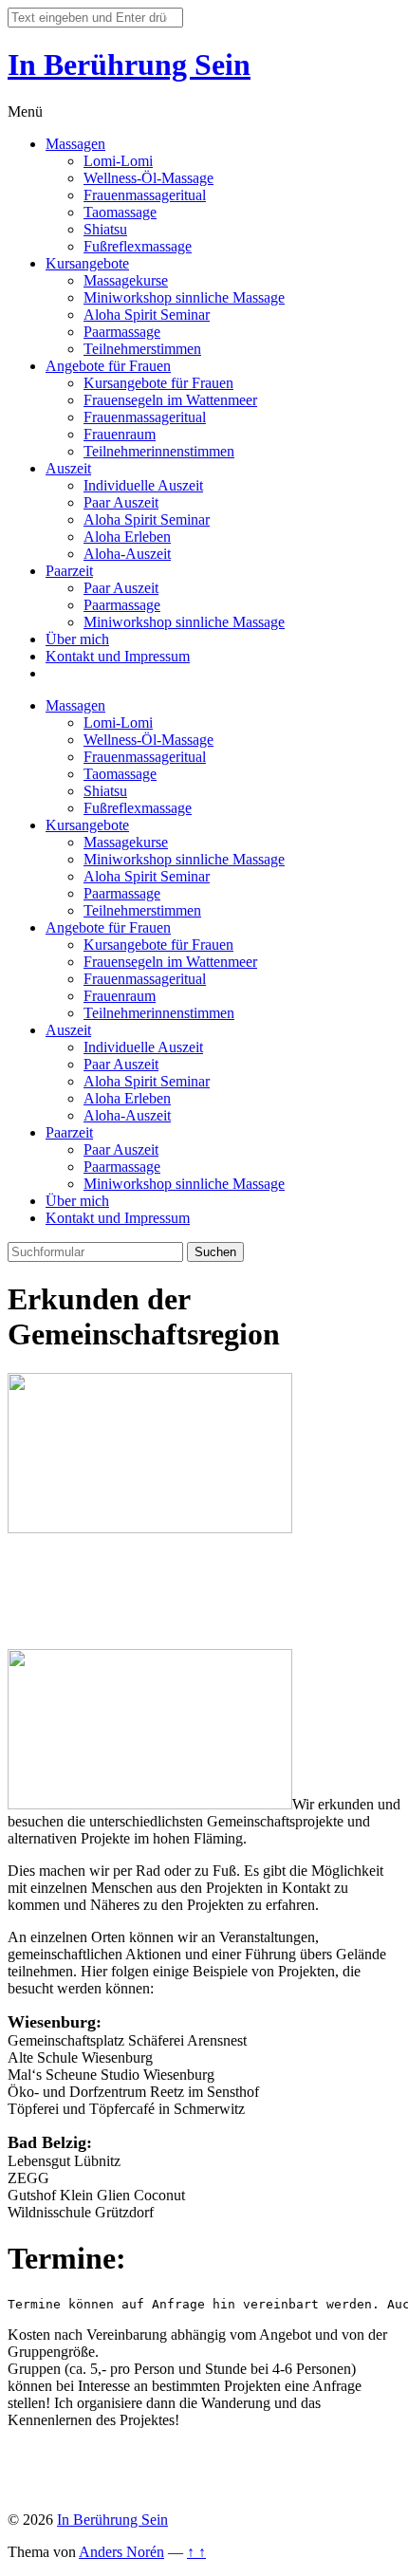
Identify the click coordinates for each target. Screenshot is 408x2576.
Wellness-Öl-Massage (148, 178)
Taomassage (120, 212)
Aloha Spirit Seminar (147, 315)
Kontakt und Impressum (118, 656)
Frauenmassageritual (145, 195)
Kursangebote (87, 263)
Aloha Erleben (127, 537)
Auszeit (68, 468)
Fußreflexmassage (138, 246)
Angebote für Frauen (108, 366)
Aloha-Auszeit (127, 554)
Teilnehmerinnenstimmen (159, 451)
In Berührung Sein (129, 65)
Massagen (75, 144)
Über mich (77, 639)
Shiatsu (105, 229)
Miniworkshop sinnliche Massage (184, 297)
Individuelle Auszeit (143, 485)
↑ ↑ (196, 2552)
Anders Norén (121, 2552)
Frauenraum (120, 434)
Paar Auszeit (121, 502)
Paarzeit (69, 571)
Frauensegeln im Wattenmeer (170, 400)
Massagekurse (126, 280)
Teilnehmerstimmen (142, 349)
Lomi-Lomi (118, 161)
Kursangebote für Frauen (158, 383)
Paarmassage (122, 332)
